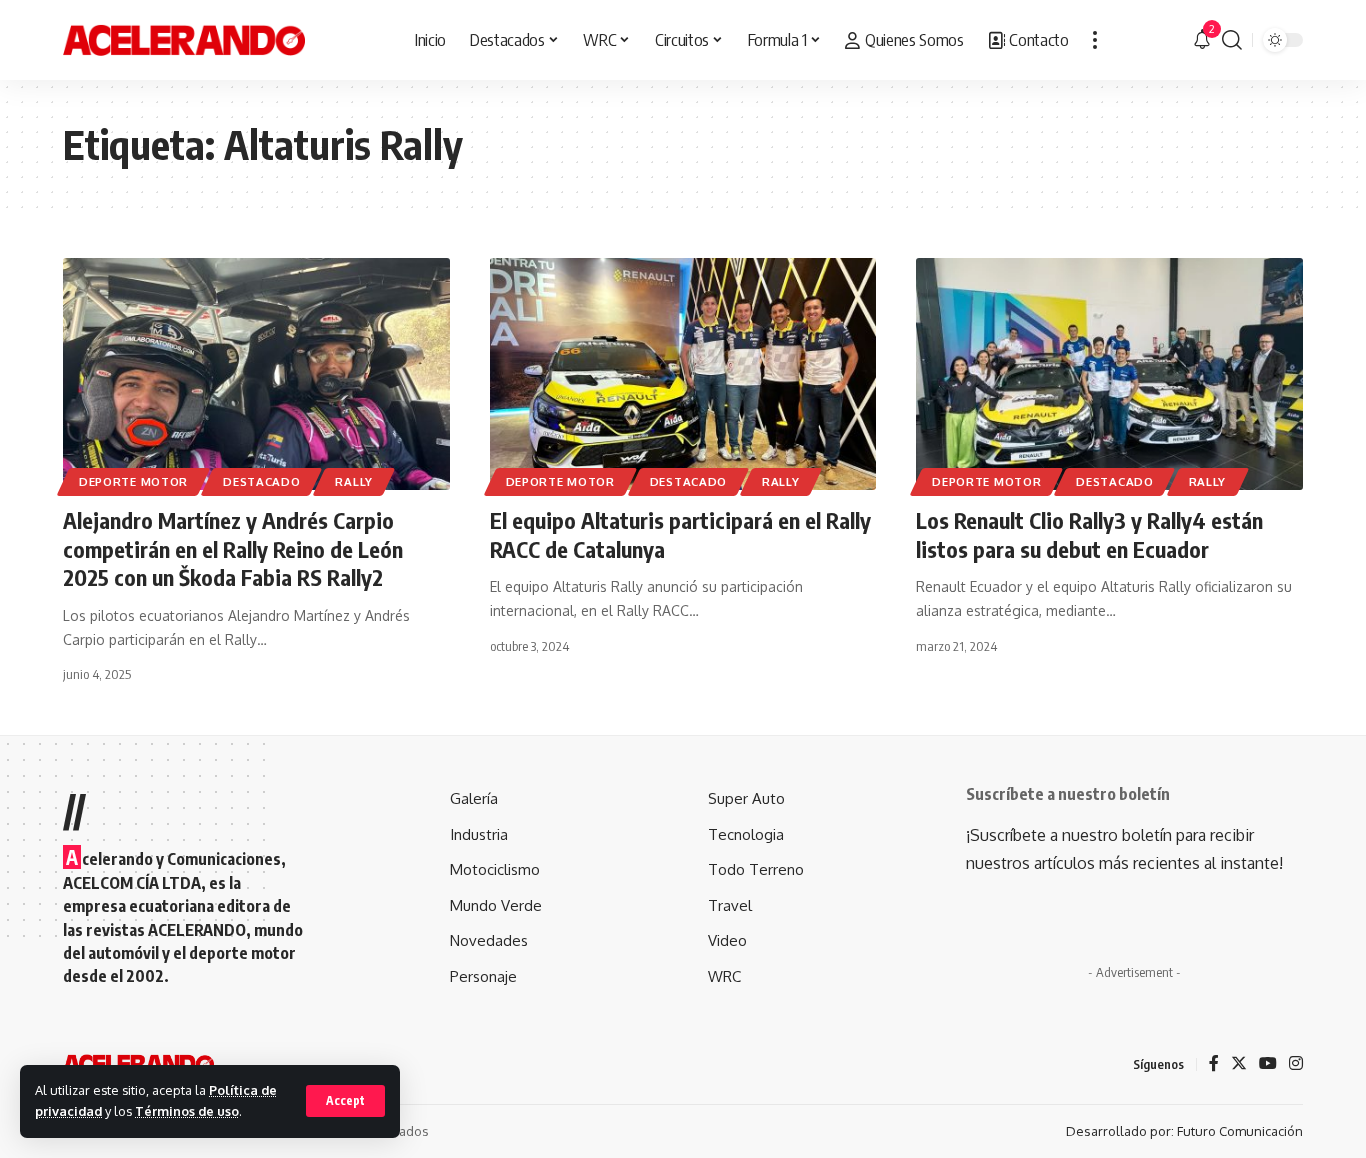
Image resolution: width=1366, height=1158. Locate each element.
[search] (1232, 40)
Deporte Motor (133, 481)
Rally (354, 481)
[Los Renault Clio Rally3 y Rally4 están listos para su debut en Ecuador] (1109, 374)
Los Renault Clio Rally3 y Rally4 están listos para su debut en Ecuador (1089, 534)
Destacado (261, 481)
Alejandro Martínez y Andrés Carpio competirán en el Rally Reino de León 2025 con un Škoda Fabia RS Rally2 (233, 548)
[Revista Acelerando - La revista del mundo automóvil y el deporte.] (184, 40)
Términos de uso (187, 1111)
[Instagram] (1296, 1064)
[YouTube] (1268, 1064)
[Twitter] (1239, 1064)
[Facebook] (1214, 1064)
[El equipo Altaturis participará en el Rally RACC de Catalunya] (683, 374)
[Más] (1095, 40)
